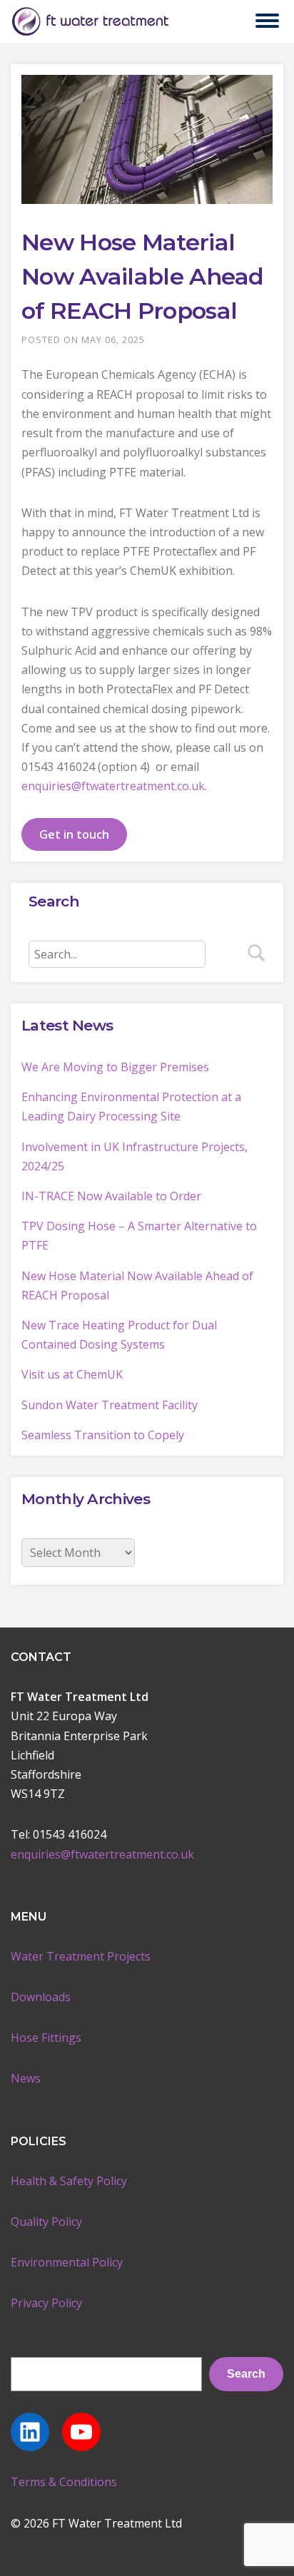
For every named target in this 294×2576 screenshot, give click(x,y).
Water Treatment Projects (81, 1956)
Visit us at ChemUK (72, 1374)
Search (246, 2374)
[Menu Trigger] (267, 20)
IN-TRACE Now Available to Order (111, 1196)
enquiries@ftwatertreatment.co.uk (113, 786)
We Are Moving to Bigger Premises (115, 1067)
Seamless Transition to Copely (103, 1435)
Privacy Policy (46, 2303)
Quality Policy (46, 2222)
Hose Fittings (46, 2038)
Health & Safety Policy (69, 2181)
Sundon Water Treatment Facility (110, 1405)
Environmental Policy (67, 2262)
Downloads (41, 1997)
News (26, 2078)
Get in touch (74, 834)
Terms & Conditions (64, 2482)
